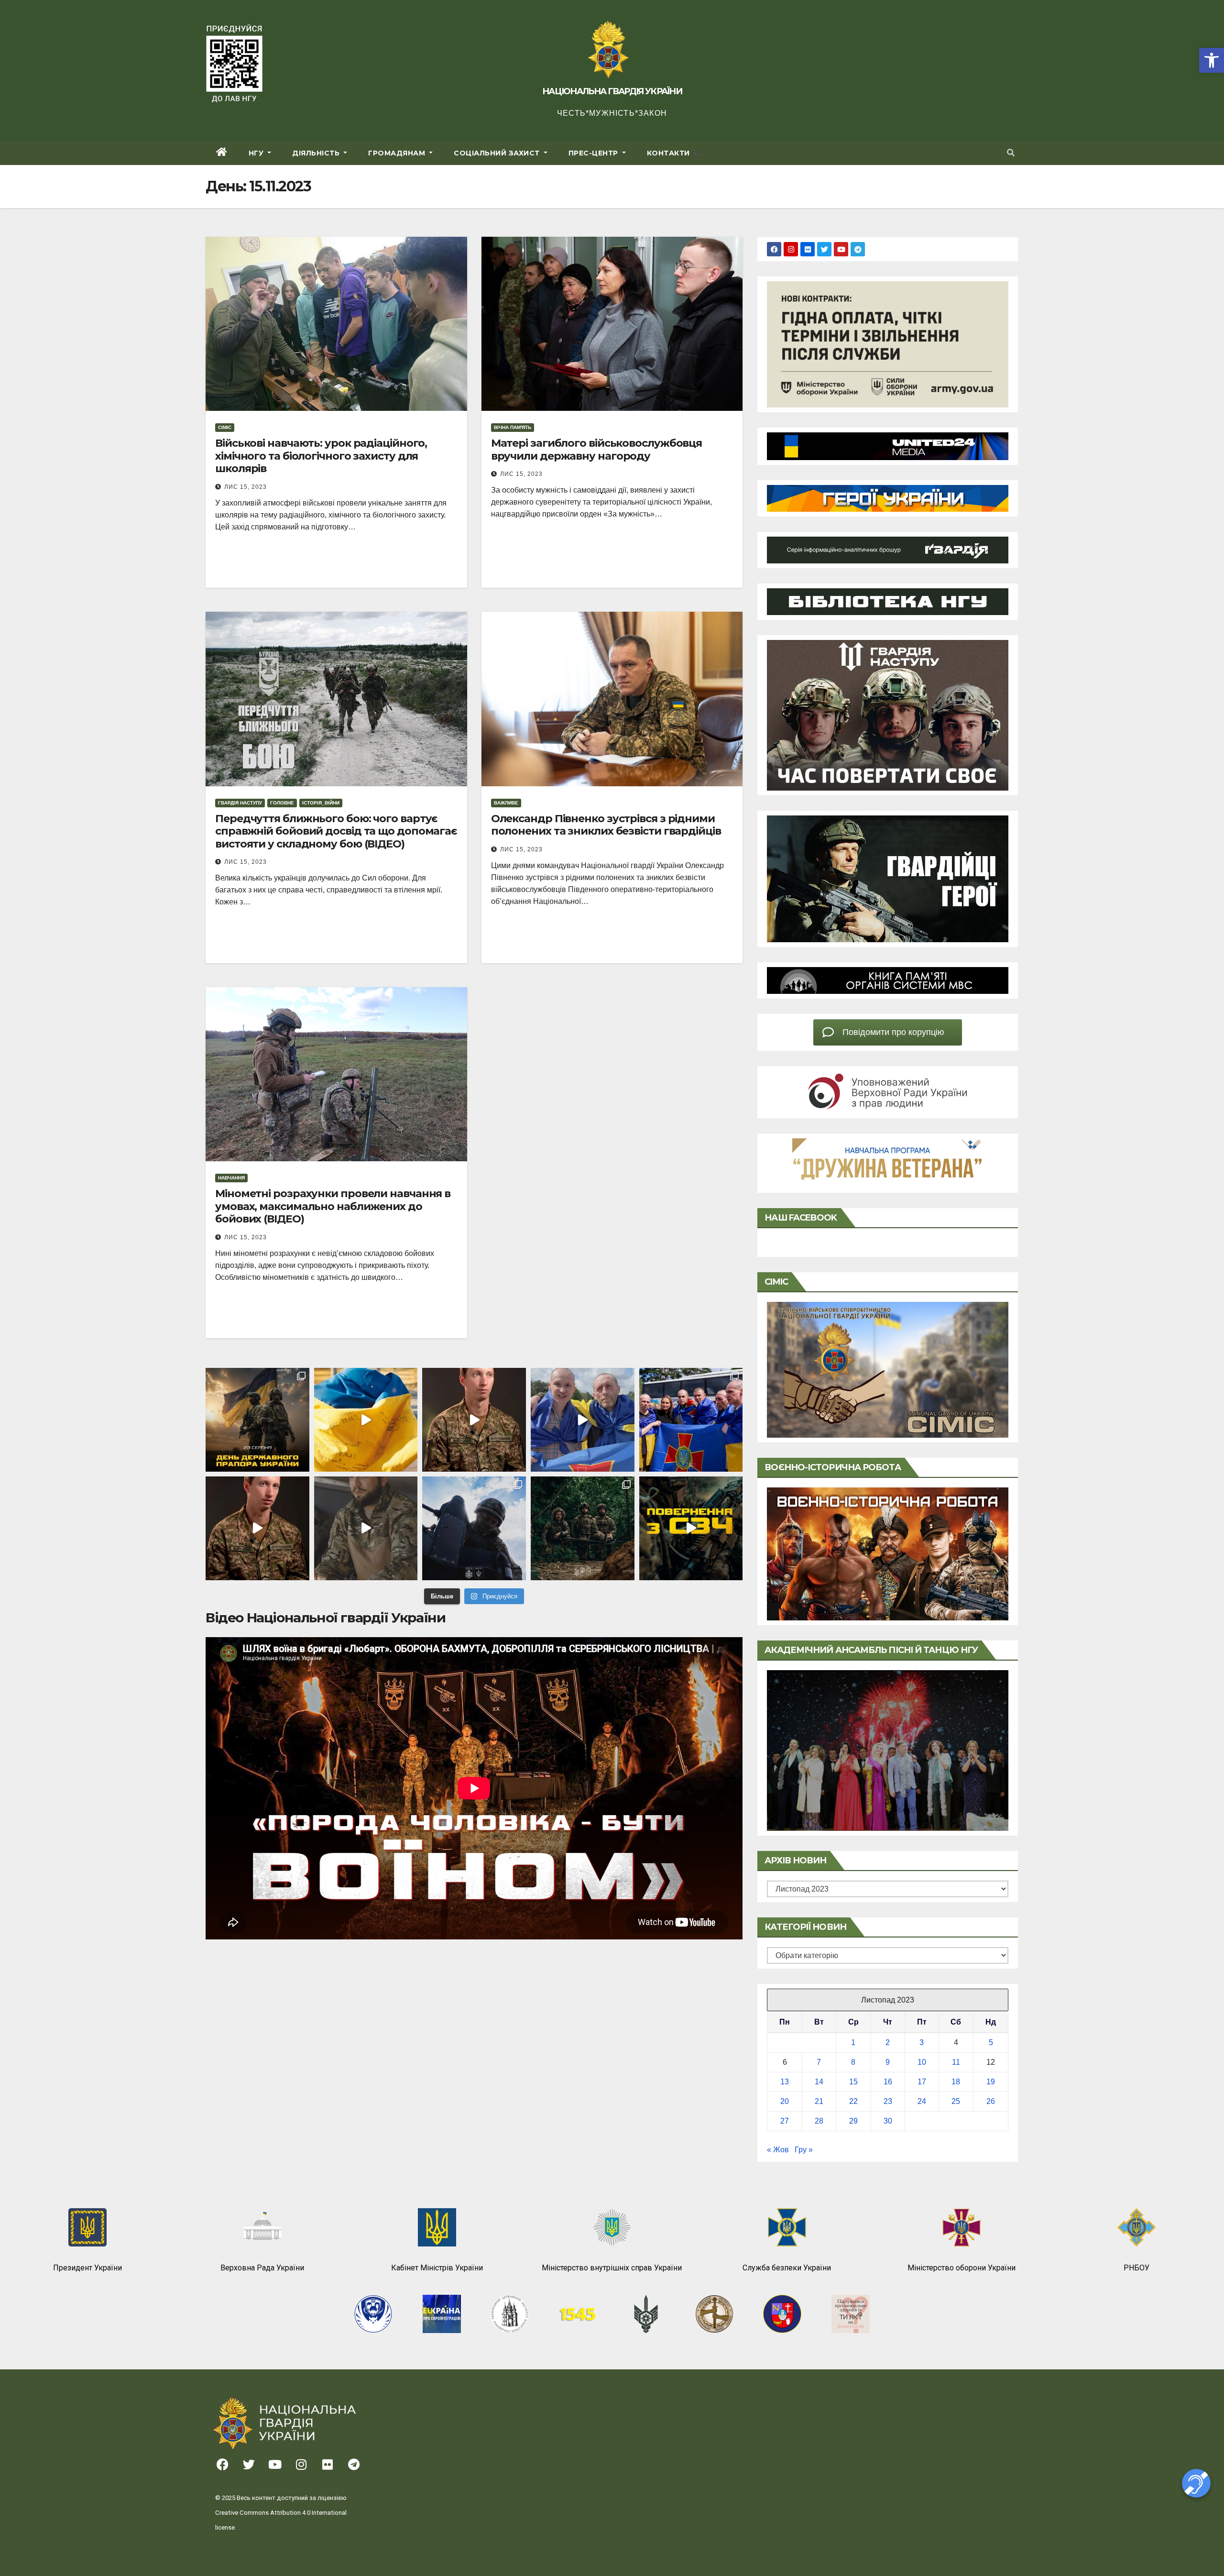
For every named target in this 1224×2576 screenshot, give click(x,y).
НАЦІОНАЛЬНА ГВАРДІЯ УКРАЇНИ (612, 91)
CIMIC (225, 427)
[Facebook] (774, 249)
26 (991, 2101)
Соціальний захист (498, 153)
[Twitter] (824, 249)
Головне (282, 803)
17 (922, 2082)
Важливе (506, 803)
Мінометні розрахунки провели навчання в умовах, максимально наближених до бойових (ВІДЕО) (333, 1206)
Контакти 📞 (674, 153)
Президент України (87, 2268)
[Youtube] (841, 249)
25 (956, 2101)
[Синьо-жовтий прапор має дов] (257, 1420)
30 (888, 2121)
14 (819, 2082)
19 (991, 2082)
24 (922, 2101)
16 (888, 2082)
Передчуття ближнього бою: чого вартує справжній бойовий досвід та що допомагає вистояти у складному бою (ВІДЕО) (336, 831)
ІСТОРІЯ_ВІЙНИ (321, 803)
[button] (1212, 60)
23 (888, 2101)
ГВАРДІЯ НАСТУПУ (240, 803)
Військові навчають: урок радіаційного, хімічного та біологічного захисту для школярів (321, 456)
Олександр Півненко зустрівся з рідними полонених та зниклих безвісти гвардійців (606, 825)
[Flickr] (808, 249)
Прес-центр (595, 153)
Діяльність (317, 153)
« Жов (778, 2150)
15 (853, 2082)
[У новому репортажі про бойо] (366, 1528)
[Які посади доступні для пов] (691, 1528)
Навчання (231, 1178)
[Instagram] (791, 249)
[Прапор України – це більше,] (366, 1420)
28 (819, 2121)
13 (785, 2082)
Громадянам (398, 153)
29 (853, 2121)
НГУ (257, 153)
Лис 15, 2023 (246, 487)
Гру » (804, 2150)
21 (819, 2101)
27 (785, 2121)
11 (956, 2062)
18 (956, 2082)
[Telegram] (858, 249)
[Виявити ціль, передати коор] (583, 1528)
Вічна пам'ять (513, 427)
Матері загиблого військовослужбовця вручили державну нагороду (597, 449)
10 (922, 2062)
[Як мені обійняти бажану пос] (257, 1528)
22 (853, 2101)
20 (785, 2101)
